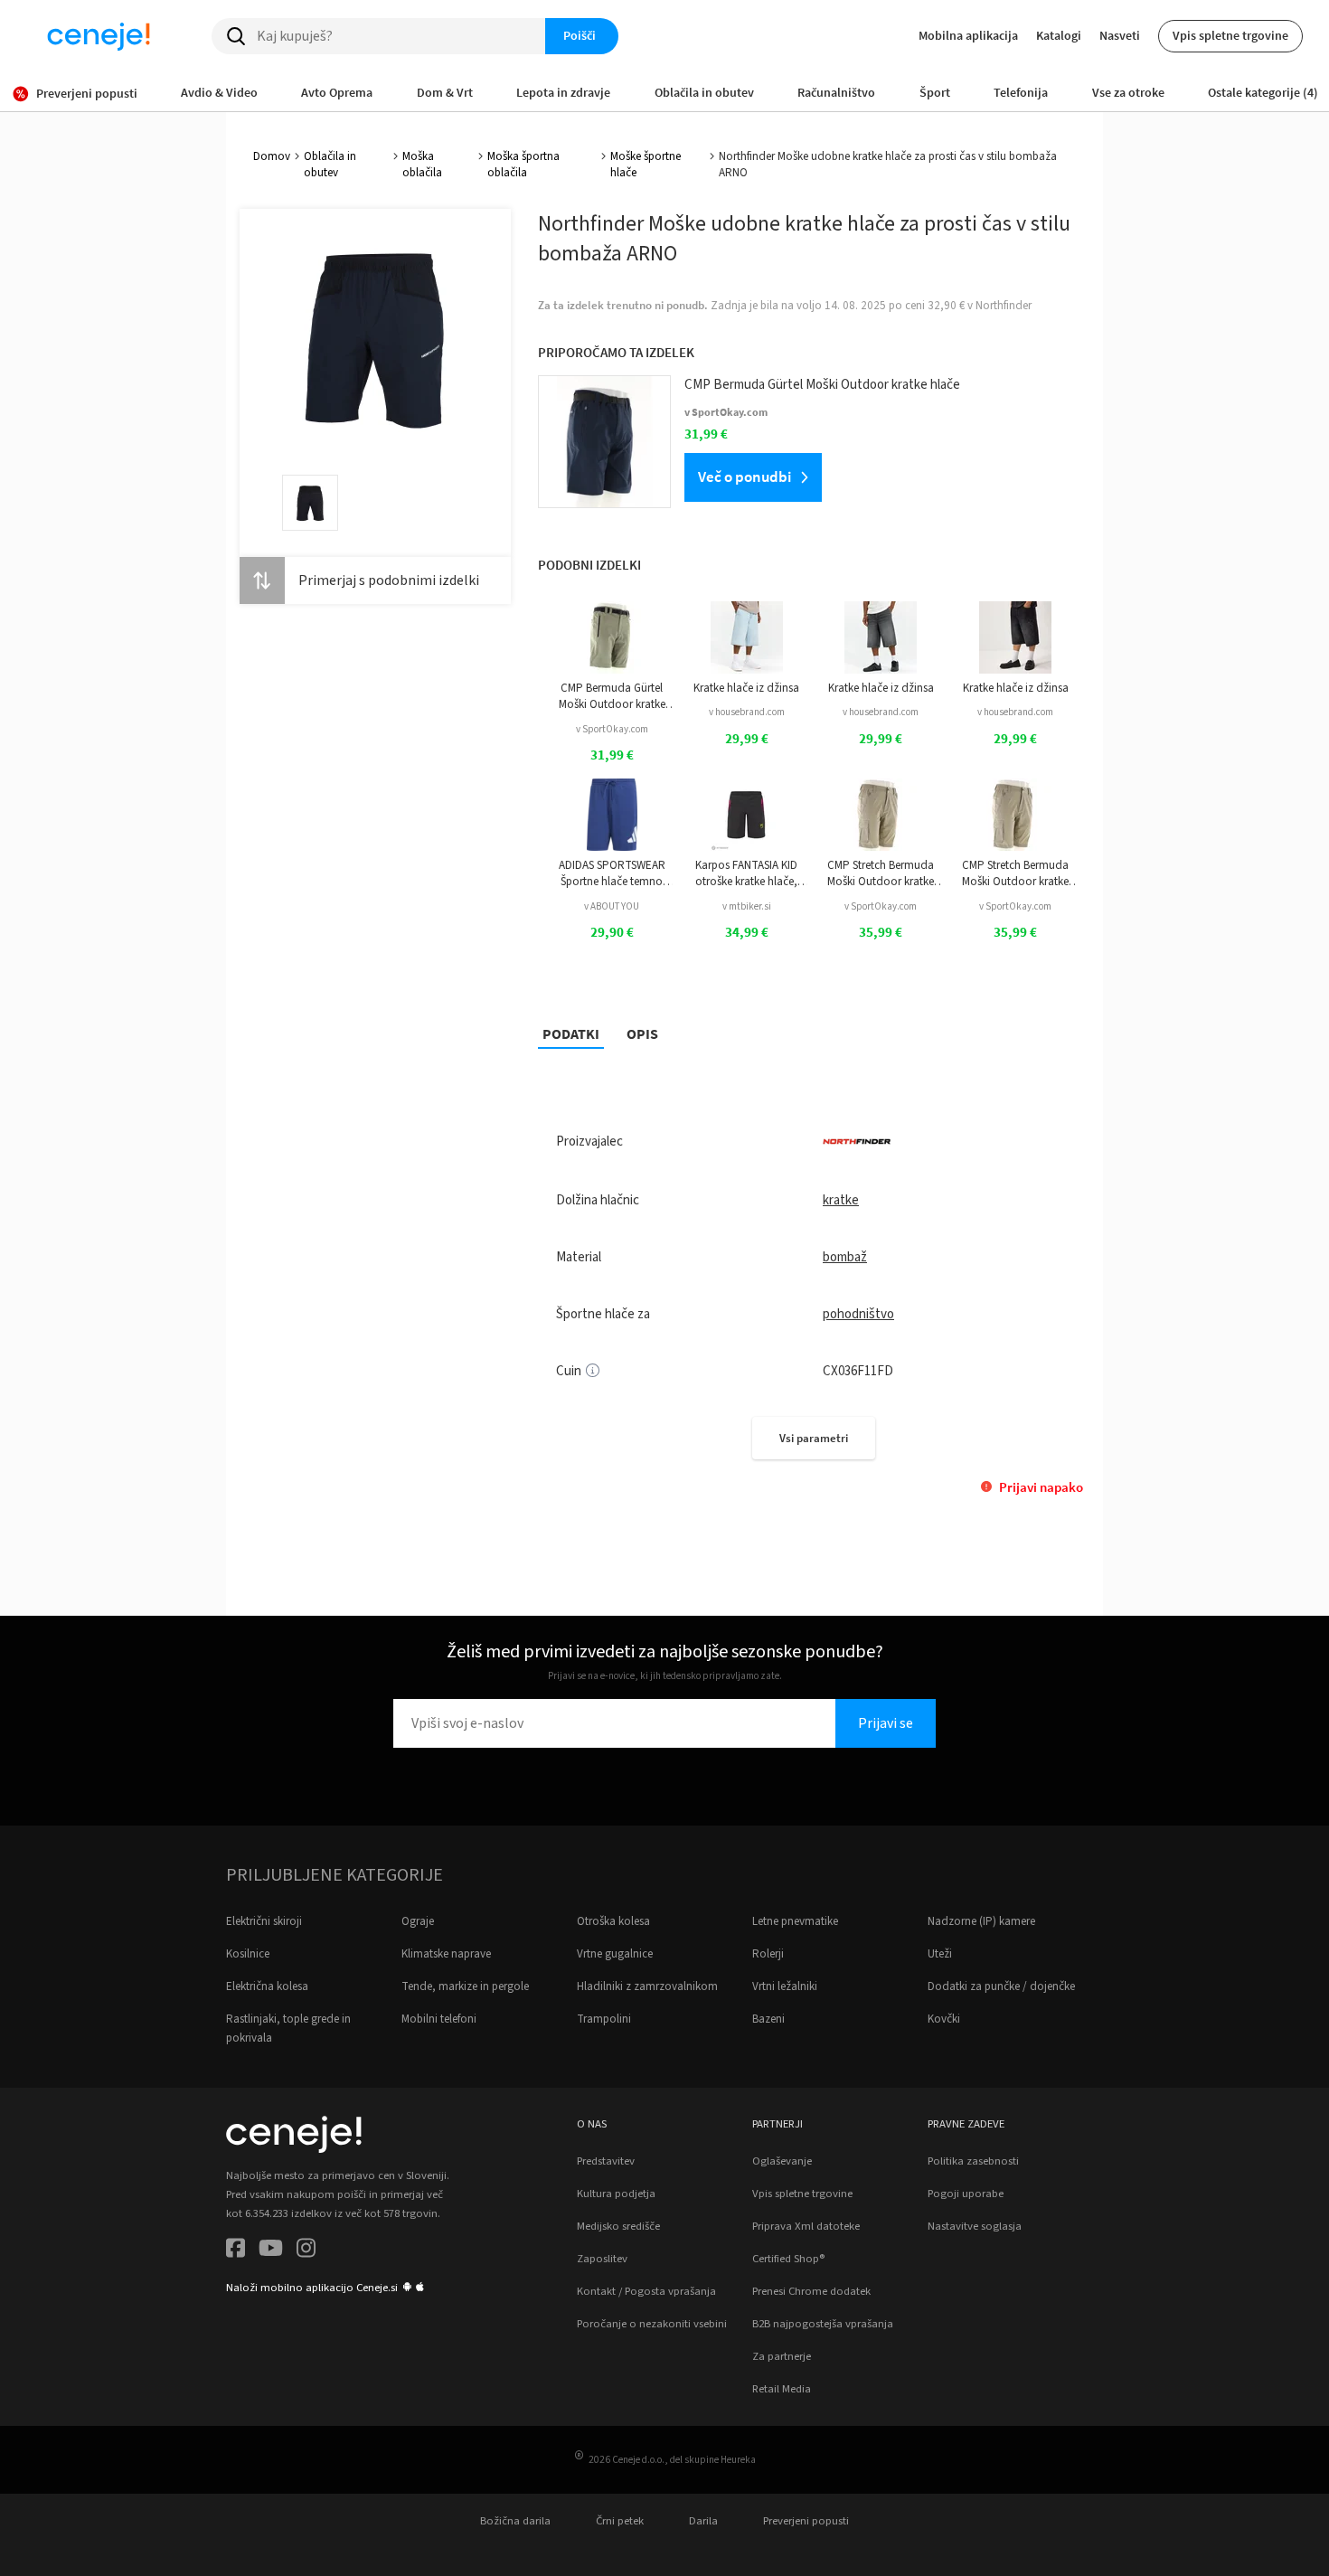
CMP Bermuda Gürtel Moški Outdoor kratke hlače (612, 697)
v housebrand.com (747, 712)
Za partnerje (782, 2356)
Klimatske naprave (446, 1954)
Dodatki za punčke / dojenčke (1001, 1986)
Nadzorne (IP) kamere (981, 1921)
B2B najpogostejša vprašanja (823, 2324)
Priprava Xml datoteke (806, 2226)
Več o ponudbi (745, 477)
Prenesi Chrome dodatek (811, 2291)
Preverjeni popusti (806, 2521)
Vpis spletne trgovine (1230, 35)
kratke (841, 1200)
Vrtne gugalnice (615, 1954)
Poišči (580, 35)
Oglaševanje (782, 2161)
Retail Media (782, 2389)
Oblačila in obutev (330, 165)
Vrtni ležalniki (785, 1986)
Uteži (940, 1954)
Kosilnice (248, 1954)
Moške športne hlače (646, 165)
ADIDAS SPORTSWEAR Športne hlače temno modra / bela (612, 874)
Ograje (418, 1921)
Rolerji (768, 1954)
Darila (703, 2521)
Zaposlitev (602, 2259)
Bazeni (768, 2019)
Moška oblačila (422, 165)
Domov (272, 156)
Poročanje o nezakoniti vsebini (652, 2324)
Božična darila (515, 2521)
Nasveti (1120, 35)
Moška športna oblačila (523, 165)
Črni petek (620, 2521)
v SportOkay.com (612, 729)
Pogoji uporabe (966, 2194)
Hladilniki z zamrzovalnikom (647, 1986)
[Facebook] (236, 2251)
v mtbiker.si (747, 906)
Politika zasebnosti (973, 2161)
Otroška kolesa (613, 1921)
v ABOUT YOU (612, 906)
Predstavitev (606, 2161)
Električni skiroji (264, 1921)
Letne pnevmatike (795, 1921)
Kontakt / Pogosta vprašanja (646, 2291)
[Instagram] (306, 2251)
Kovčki (944, 2019)
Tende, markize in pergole (465, 1986)
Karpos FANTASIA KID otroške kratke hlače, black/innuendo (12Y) (746, 874)
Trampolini (604, 2019)
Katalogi (1059, 35)
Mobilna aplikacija (968, 35)
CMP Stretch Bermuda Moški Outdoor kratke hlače (881, 874)
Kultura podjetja (616, 2194)
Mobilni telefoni (439, 2019)
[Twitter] (271, 2251)
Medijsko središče (618, 2226)
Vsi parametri (814, 1438)
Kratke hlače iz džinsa (746, 688)
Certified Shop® (788, 2259)
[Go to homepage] (99, 36)
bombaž (845, 1257)
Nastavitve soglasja (975, 2226)
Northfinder (1004, 306)
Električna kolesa (267, 1986)
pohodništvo (858, 1314)
